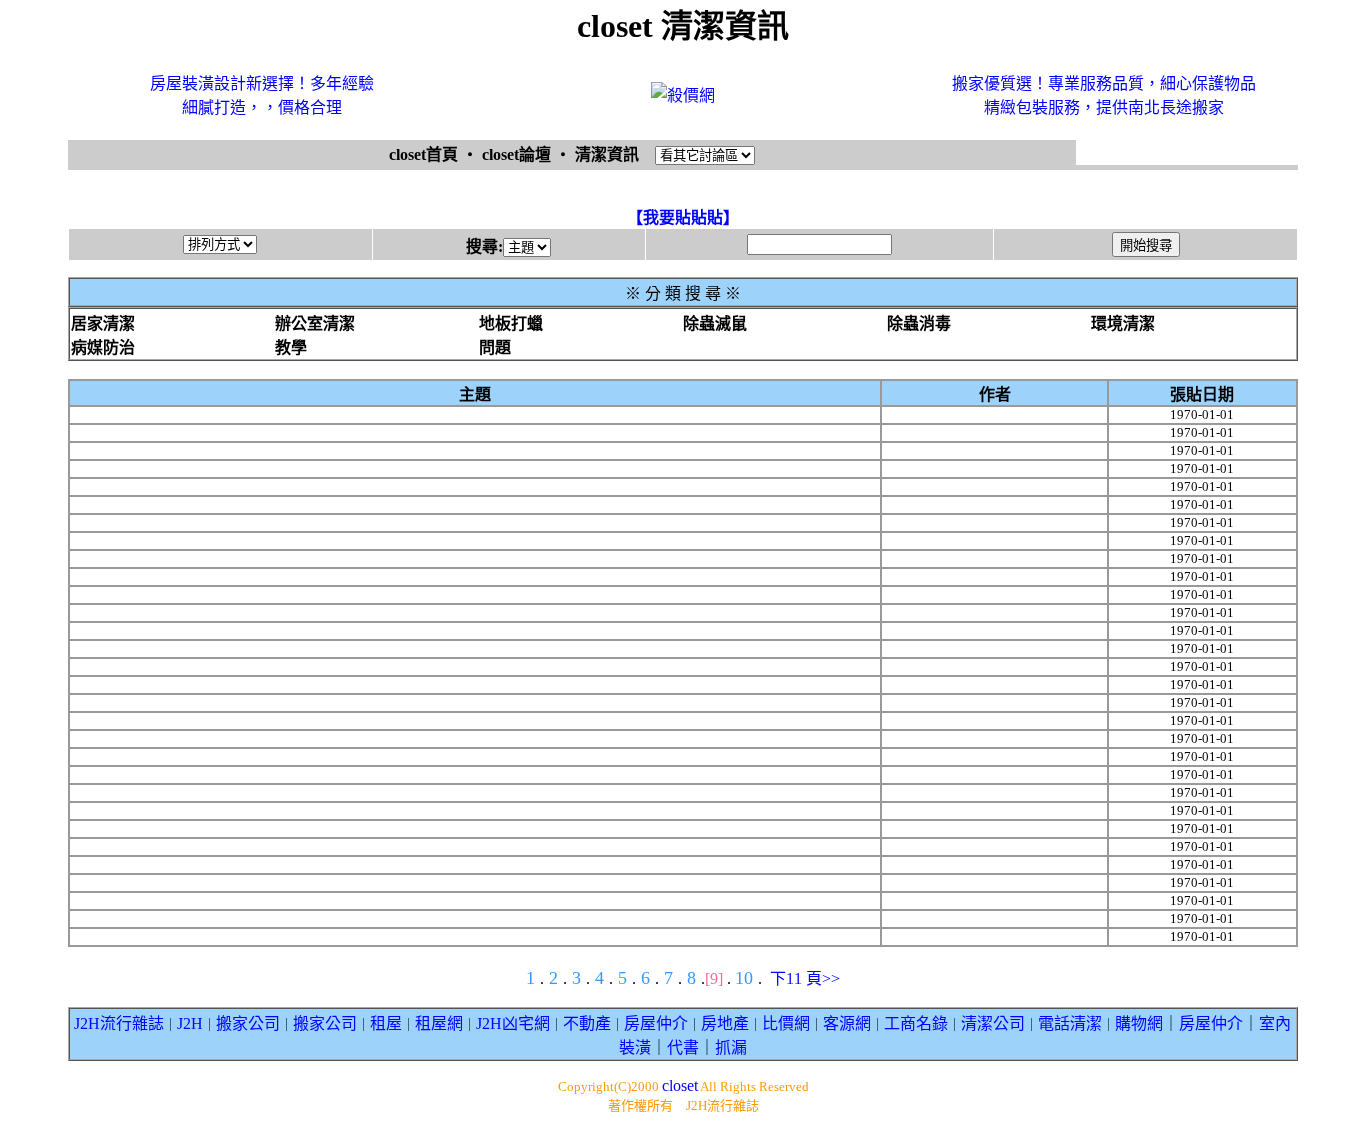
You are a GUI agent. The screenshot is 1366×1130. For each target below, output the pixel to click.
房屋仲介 (656, 1023)
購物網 (1139, 1023)
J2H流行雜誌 (119, 1023)
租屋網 (439, 1023)
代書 (683, 1047)
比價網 (786, 1023)
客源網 (847, 1023)
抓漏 (731, 1047)
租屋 (386, 1023)
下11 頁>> (805, 978)
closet (680, 1085)
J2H (190, 1023)
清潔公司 (993, 1023)
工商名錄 (916, 1023)
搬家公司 (248, 1023)
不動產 (587, 1023)
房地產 (725, 1023)
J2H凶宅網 (513, 1023)
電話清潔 (1070, 1023)
